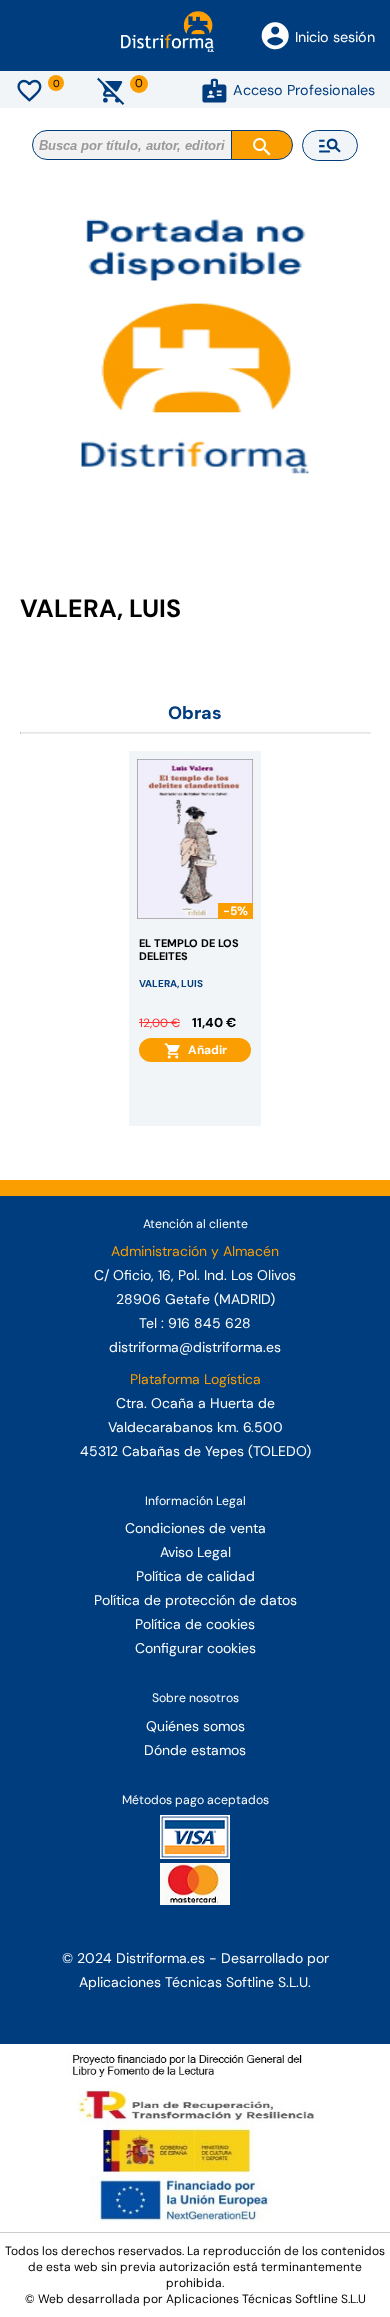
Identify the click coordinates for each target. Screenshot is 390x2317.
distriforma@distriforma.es (195, 1347)
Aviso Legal (195, 1552)
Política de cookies (195, 1624)
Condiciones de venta (195, 1528)
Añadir (204, 1050)
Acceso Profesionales (304, 90)
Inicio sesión (335, 37)
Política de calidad (195, 1576)
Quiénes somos (195, 1726)
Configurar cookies (195, 1648)
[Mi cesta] (111, 90)
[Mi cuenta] (214, 90)
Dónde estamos (195, 1750)
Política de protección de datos (195, 1600)
